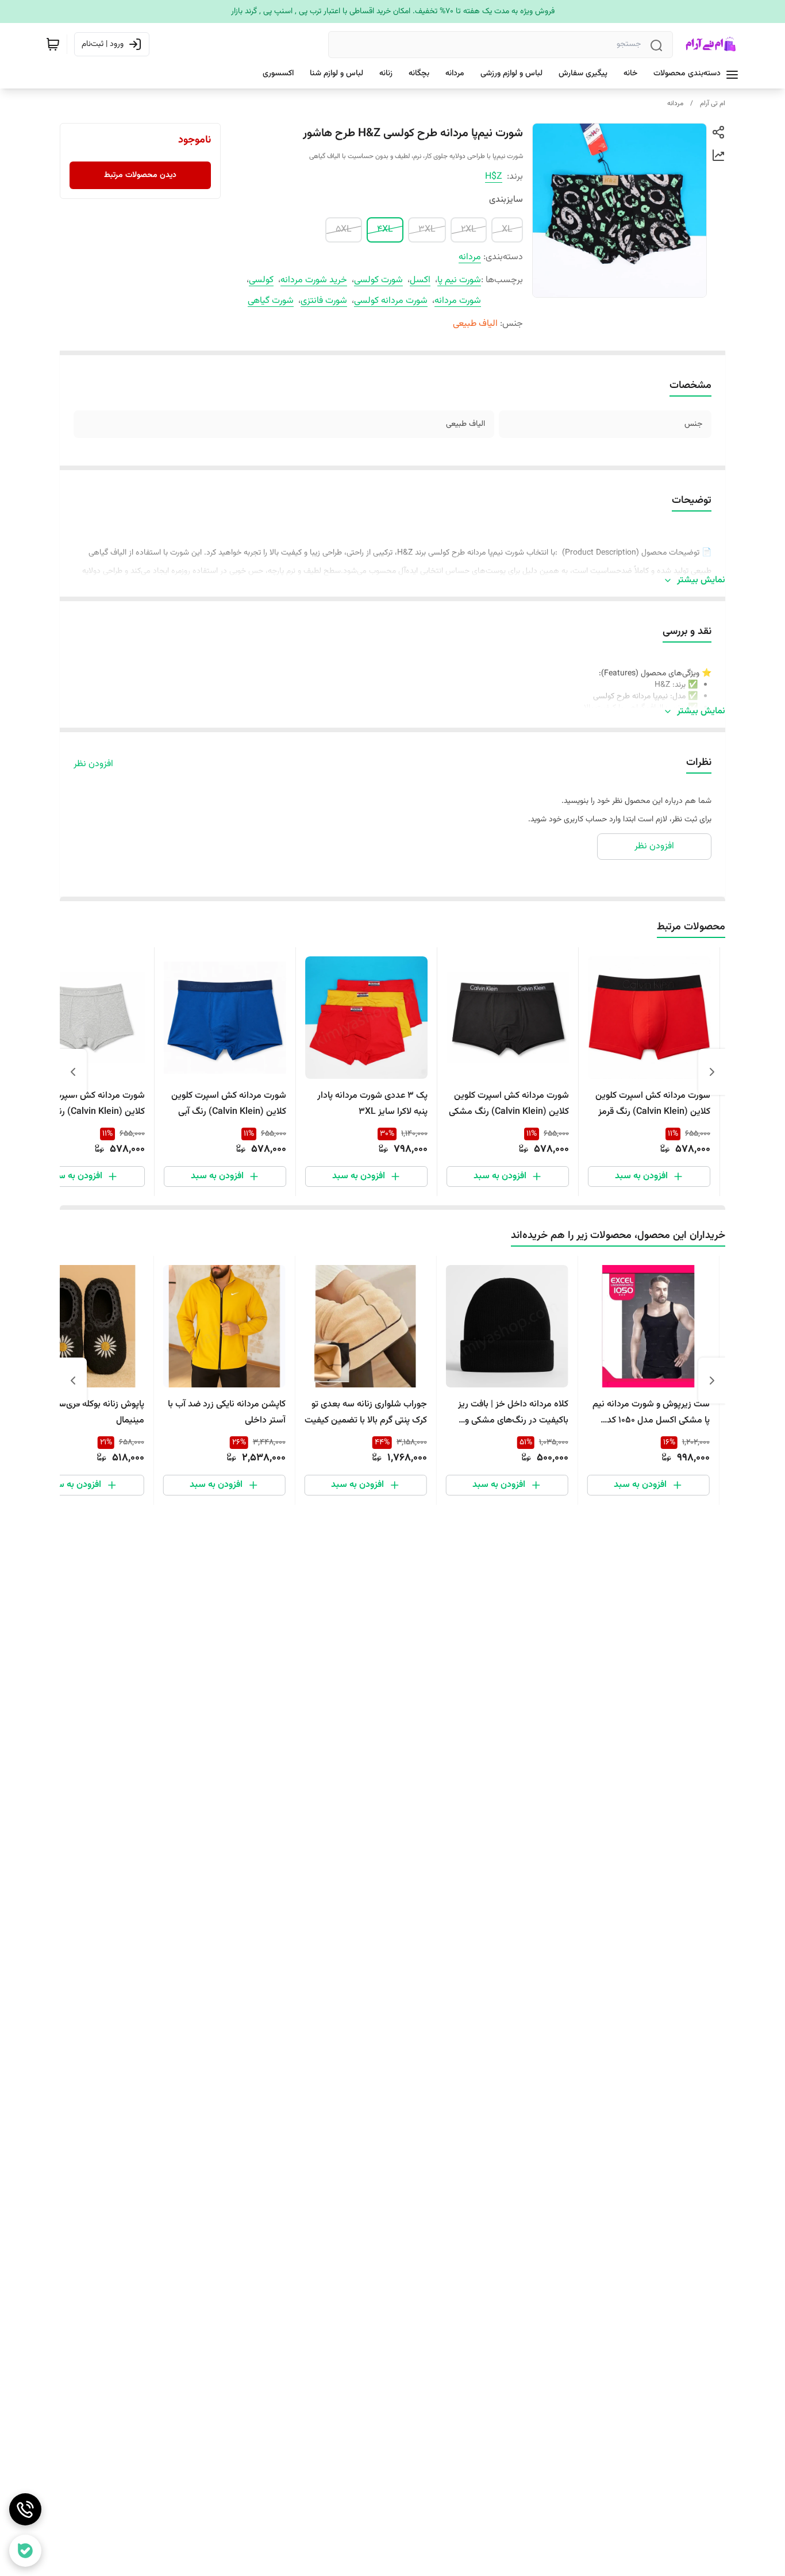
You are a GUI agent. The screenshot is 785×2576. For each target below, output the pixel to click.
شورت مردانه (458, 301)
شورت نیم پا (459, 280)
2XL (469, 230)
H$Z (494, 177)
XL (507, 230)
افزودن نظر (93, 764)
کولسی (261, 280)
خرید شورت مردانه (314, 280)
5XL (344, 230)
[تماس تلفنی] (25, 2509)
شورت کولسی (378, 280)
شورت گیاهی (271, 301)
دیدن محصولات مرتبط (140, 175)
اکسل (420, 280)
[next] (73, 1072)
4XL (385, 230)
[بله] (25, 2551)
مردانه (675, 103)
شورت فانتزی (324, 301)
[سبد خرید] (53, 44)
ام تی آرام (713, 103)
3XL (427, 230)
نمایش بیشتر (701, 580)
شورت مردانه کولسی (391, 301)
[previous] (712, 1072)
